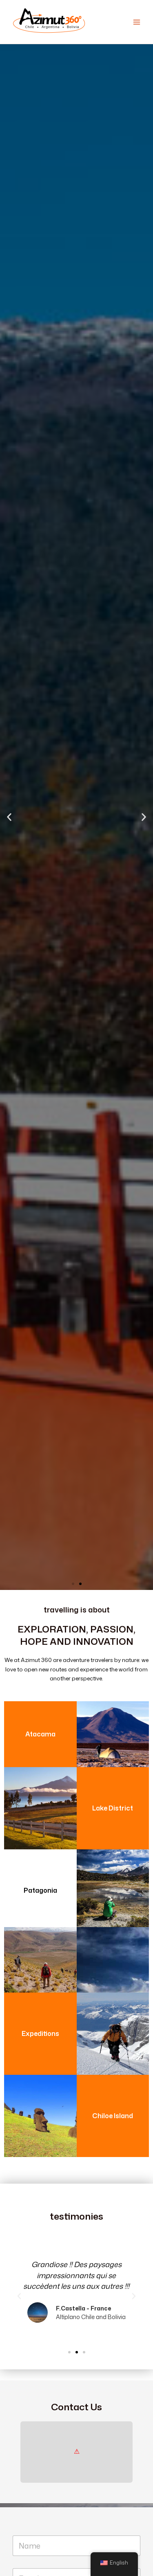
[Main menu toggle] (137, 22)
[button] (9, 817)
